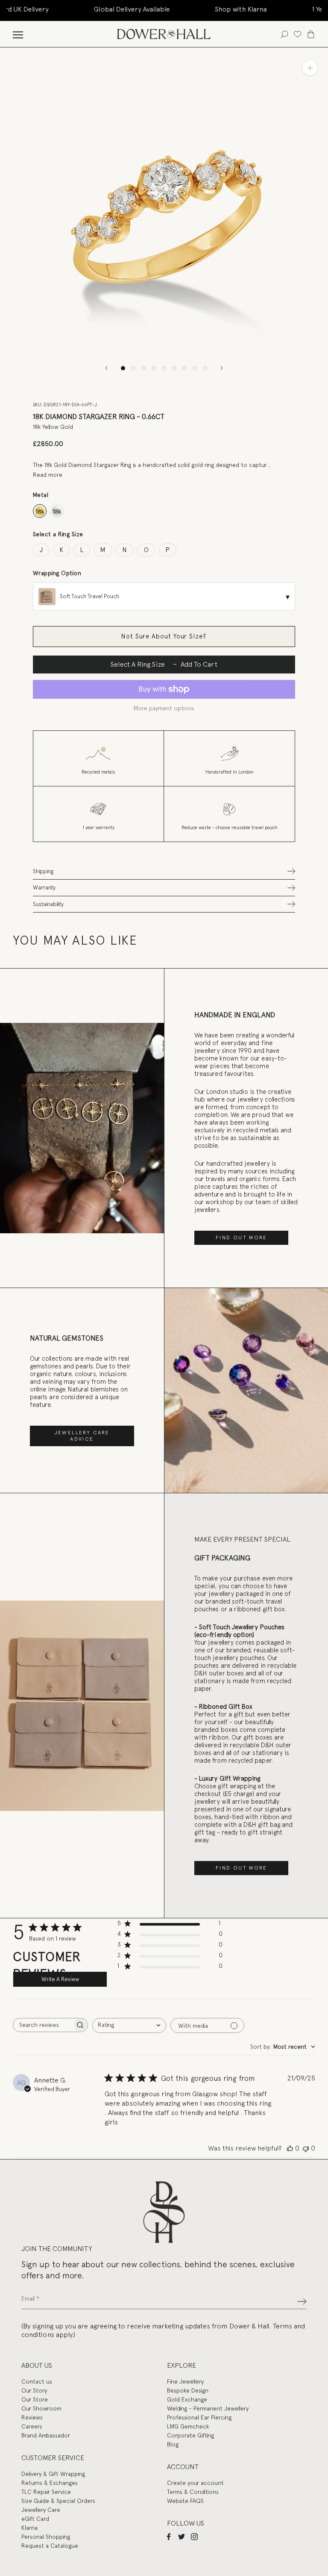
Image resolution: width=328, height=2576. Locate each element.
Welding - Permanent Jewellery (208, 2408)
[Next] (222, 368)
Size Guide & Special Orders (58, 2501)
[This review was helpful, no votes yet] (290, 2148)
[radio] (40, 511)
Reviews (32, 2417)
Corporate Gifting (190, 2435)
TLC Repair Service (46, 2492)
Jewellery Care (41, 2510)
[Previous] (106, 368)
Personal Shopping (46, 2537)
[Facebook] (169, 2536)
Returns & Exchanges (50, 2483)
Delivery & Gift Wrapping (53, 2474)
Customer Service (53, 2458)
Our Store (35, 2399)
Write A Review (60, 1979)
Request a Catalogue (50, 2546)
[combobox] (129, 2025)
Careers (32, 2426)
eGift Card (35, 2519)
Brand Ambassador (46, 2435)
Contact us (37, 2381)
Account (183, 2467)
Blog (173, 2444)
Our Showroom (41, 2408)
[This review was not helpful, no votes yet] (306, 2148)
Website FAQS (185, 2501)
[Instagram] (194, 2536)
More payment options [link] (164, 708)
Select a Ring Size (58, 534)
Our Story (34, 2390)
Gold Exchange (187, 2399)
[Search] (284, 34)
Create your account (195, 2483)
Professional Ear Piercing (199, 2417)
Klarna (29, 2528)
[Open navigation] (18, 34)
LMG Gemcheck (188, 2426)
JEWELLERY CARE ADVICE (82, 1436)
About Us (37, 2365)
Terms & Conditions (193, 2492)
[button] (164, 871)
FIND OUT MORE (241, 1238)
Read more (48, 475)
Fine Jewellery (185, 2381)
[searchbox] (43, 2025)
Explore (182, 2365)
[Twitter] (182, 2536)
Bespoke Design (188, 2390)
